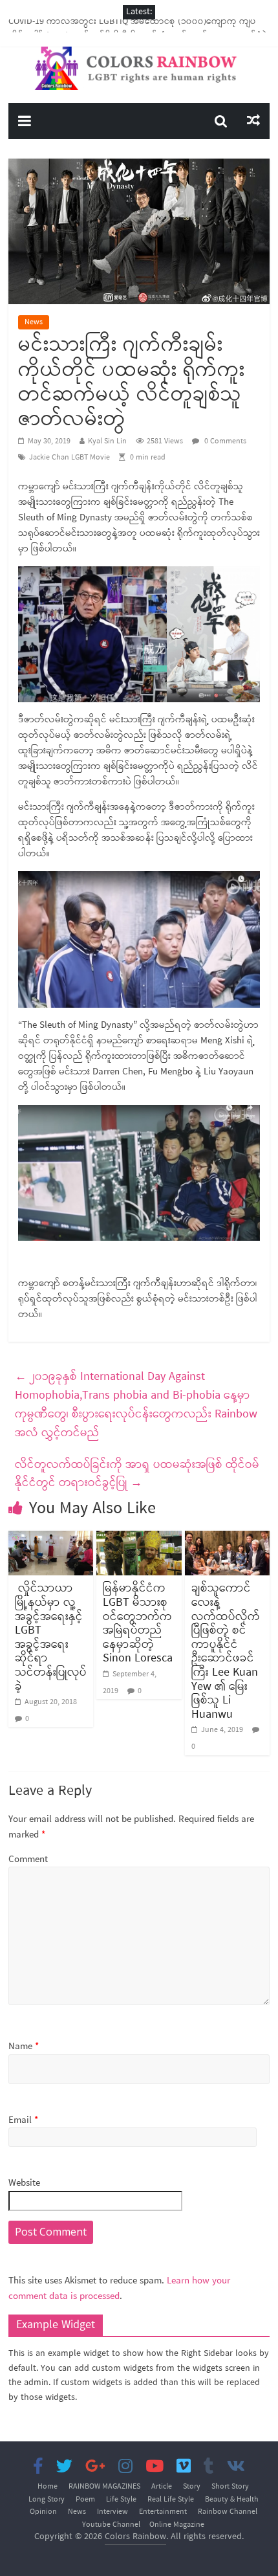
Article (162, 2487)
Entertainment (163, 2512)
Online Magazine (177, 2525)
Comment (28, 1860)
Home (48, 2487)
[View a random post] (253, 121)
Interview (112, 2512)
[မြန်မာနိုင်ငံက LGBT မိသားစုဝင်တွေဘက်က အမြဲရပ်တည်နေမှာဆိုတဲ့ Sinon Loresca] (139, 1538)
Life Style (121, 2500)
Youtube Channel (111, 2525)
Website (24, 2183)
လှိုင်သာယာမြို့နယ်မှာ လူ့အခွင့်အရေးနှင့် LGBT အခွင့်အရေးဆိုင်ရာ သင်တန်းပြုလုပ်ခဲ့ (51, 1637)
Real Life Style (171, 2500)
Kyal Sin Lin (107, 441)
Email (23, 2121)
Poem (85, 2500)
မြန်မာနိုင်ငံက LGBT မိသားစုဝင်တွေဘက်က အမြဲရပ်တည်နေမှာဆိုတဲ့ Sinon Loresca (138, 1623)
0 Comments (224, 441)
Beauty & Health (232, 2500)
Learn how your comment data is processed (119, 2289)
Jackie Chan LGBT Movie (69, 458)
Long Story (47, 2500)
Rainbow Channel (228, 2512)
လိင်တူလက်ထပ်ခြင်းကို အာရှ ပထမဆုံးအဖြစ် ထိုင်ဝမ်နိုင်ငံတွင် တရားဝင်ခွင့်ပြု (137, 1474)
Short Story (230, 2487)
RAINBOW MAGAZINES (104, 2487)
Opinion (43, 2512)
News (34, 322)
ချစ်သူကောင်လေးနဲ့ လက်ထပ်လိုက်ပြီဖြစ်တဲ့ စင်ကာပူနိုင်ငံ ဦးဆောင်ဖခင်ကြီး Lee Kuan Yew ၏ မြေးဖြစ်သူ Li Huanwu (226, 1651)
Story (192, 2487)
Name (24, 2047)
